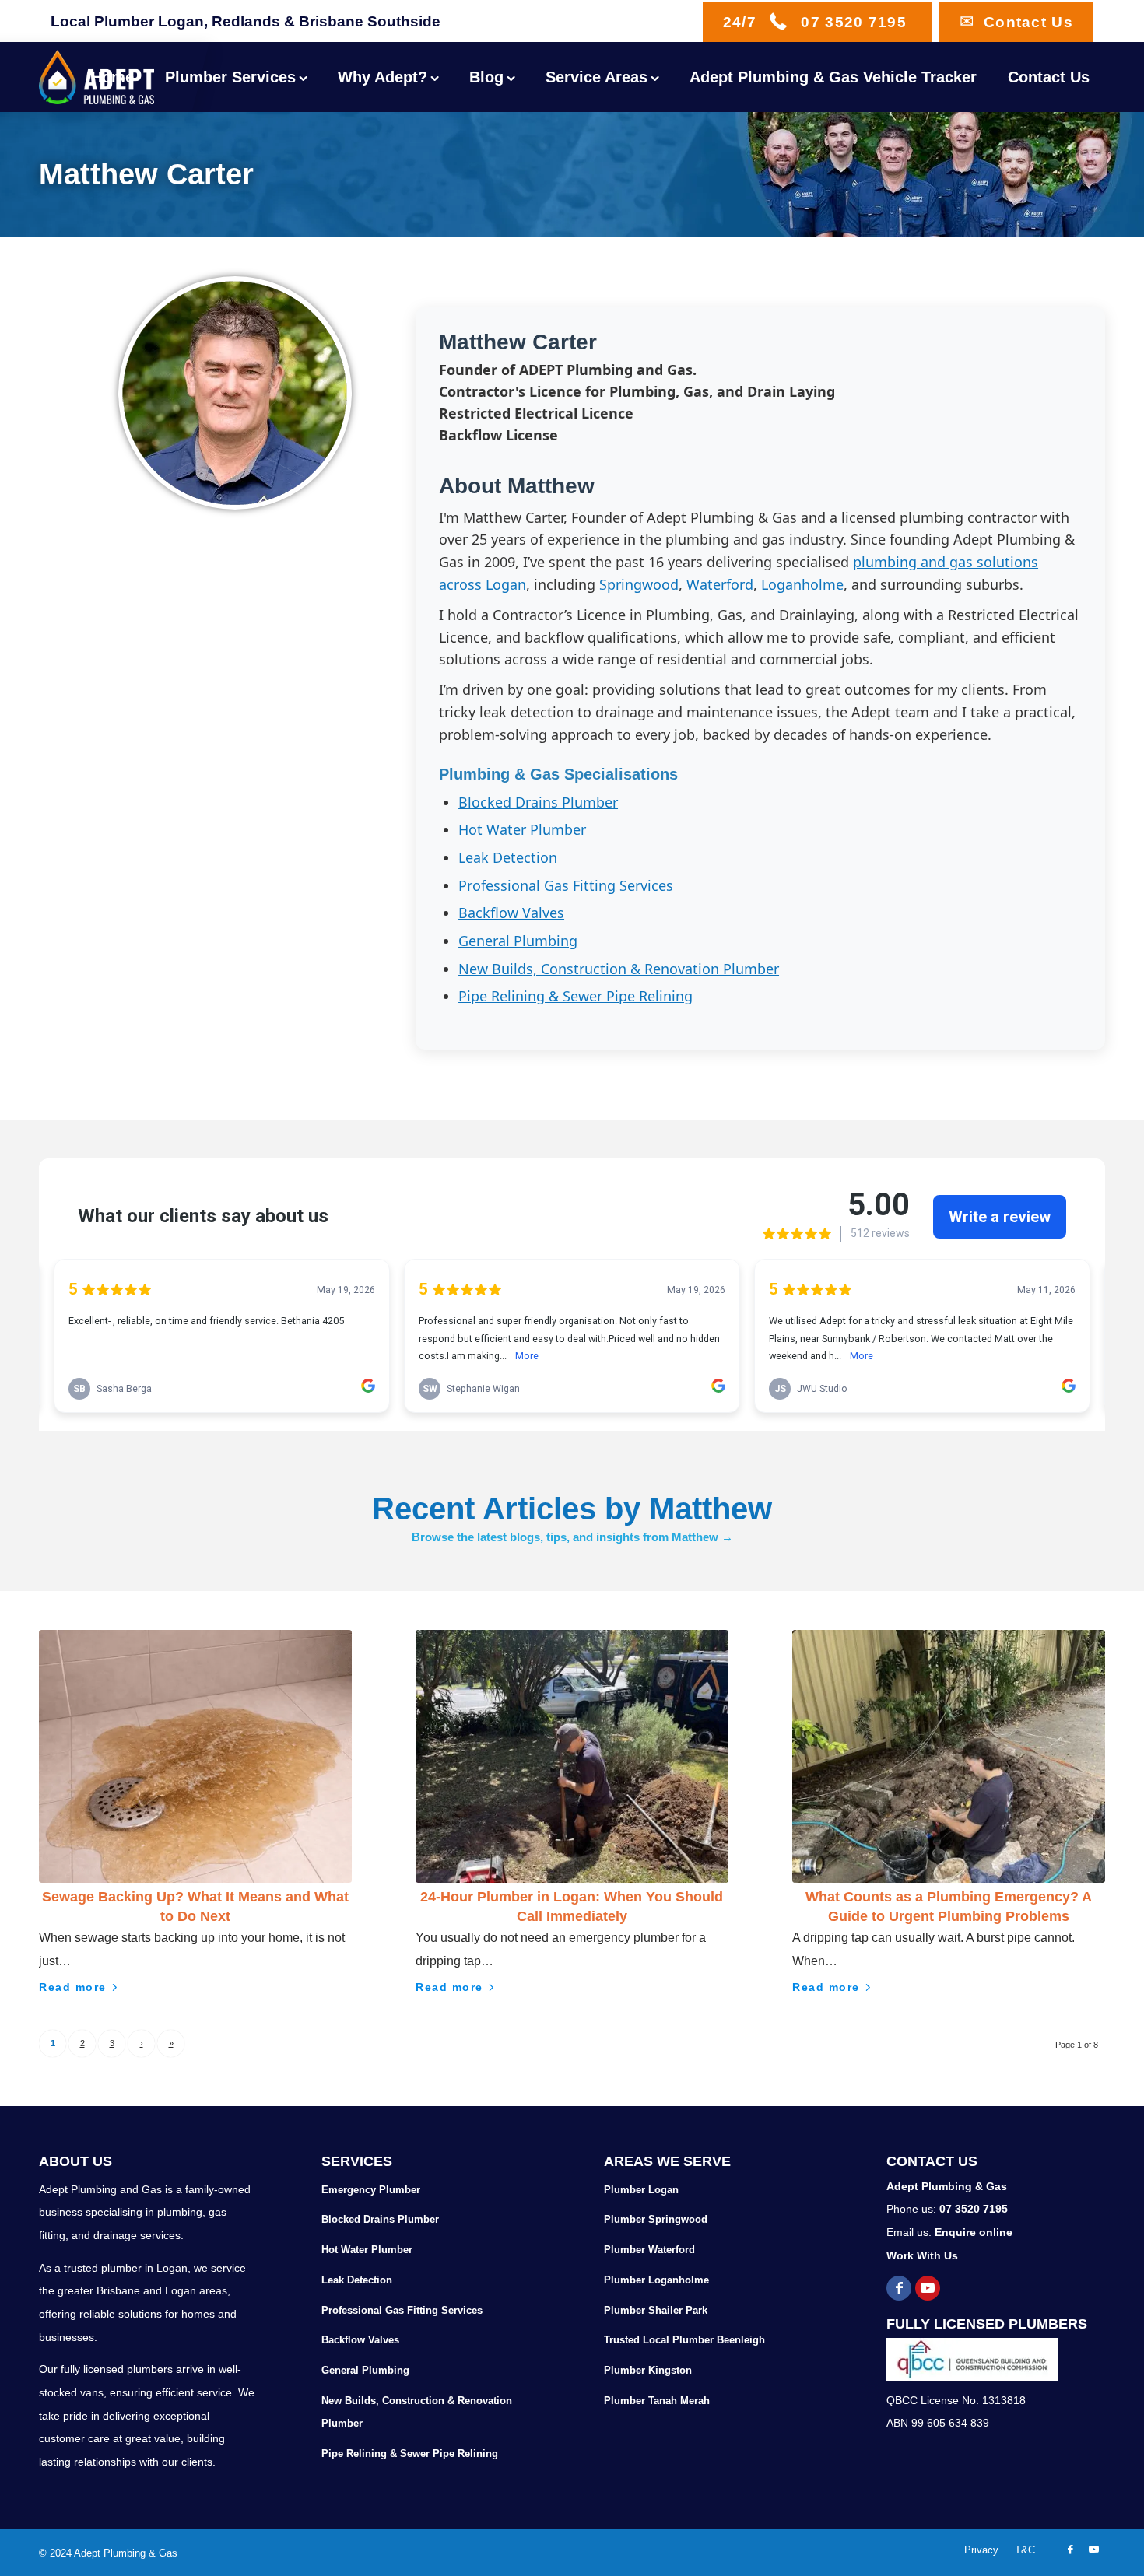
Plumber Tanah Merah (657, 2401)
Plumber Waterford (649, 2250)
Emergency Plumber (371, 2190)
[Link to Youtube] (928, 2288)
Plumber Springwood (656, 2219)
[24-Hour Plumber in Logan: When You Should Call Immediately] (572, 1756)
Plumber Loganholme (656, 2280)
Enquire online (974, 2232)
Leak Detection (508, 857)
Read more (73, 1987)
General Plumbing (518, 941)
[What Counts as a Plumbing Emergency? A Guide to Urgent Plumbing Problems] (949, 1756)
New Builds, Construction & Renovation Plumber (619, 969)
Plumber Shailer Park (656, 2310)
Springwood (639, 584)
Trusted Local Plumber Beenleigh (684, 2340)
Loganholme (802, 584)
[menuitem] (112, 77)
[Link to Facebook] (899, 2288)
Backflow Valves (511, 913)
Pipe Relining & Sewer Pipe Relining (576, 996)
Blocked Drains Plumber (538, 802)
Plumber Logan (641, 2190)
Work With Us (922, 2255)
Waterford (720, 584)
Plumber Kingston (648, 2370)
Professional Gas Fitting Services (566, 885)
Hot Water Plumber (522, 829)
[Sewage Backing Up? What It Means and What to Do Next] (195, 1756)
